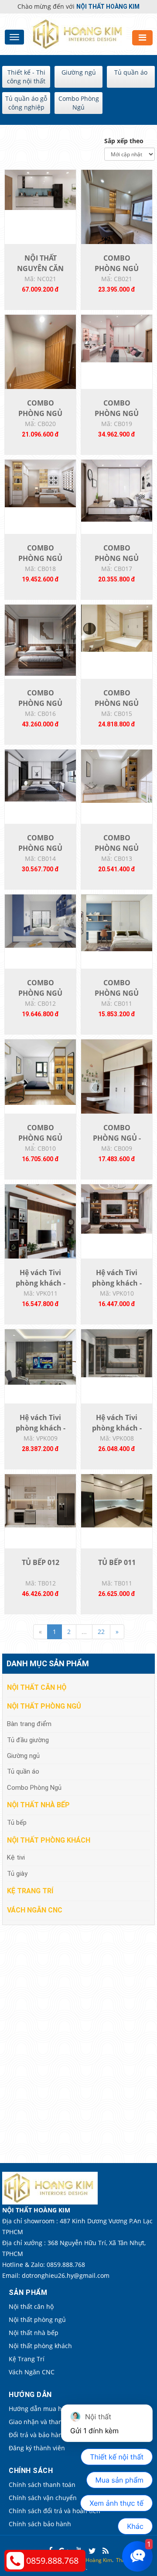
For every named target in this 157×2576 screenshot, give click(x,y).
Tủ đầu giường (28, 1740)
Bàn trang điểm (29, 1724)
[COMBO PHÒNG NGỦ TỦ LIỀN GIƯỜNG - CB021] (117, 216)
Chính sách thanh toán (42, 2485)
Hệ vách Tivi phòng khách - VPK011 (41, 1283)
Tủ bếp (17, 1823)
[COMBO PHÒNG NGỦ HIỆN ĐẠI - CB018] (40, 483)
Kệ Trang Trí (30, 1891)
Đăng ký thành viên (37, 2448)
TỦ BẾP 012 (41, 1562)
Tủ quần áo (131, 72)
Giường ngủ (79, 72)
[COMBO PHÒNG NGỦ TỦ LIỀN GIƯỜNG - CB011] (117, 922)
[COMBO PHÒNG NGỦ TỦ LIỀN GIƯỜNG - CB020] (40, 361)
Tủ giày (17, 1874)
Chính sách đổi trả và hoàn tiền (55, 2511)
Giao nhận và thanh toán (45, 2422)
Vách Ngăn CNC (35, 1910)
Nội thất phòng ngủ (44, 1706)
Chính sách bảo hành (40, 2524)
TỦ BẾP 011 (117, 1562)
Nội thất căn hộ (37, 1687)
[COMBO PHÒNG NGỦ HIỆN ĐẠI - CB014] (40, 775)
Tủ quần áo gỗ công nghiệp (26, 103)
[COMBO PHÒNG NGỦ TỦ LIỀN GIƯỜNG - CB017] (117, 490)
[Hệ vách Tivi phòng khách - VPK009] (40, 1356)
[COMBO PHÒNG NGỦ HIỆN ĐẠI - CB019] (117, 338)
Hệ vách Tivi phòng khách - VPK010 (117, 1283)
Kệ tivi (16, 1857)
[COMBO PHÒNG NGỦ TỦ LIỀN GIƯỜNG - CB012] (40, 920)
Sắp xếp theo (124, 141)
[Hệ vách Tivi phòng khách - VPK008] (117, 1353)
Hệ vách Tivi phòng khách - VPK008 (117, 1428)
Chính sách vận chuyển (43, 2498)
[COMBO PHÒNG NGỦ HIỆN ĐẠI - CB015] (117, 628)
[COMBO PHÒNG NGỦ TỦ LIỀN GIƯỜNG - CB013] (117, 776)
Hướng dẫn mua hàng (41, 2409)
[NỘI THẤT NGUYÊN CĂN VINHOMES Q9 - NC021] (40, 189)
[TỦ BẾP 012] (40, 1500)
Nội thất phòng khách (49, 1840)
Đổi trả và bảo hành (38, 2435)
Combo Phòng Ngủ (79, 103)
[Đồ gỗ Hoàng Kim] (79, 33)
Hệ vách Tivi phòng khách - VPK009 (41, 1428)
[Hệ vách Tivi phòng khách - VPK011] (40, 1231)
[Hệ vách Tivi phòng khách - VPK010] (117, 1208)
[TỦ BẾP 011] (117, 1500)
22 (101, 1632)
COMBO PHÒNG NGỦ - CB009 (117, 1138)
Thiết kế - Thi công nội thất (26, 77)
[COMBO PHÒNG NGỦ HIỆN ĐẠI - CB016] (40, 639)
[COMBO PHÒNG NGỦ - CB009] (117, 1086)
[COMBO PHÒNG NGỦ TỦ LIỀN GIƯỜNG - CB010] (40, 1071)
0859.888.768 (52, 2561)
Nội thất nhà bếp (38, 1805)
